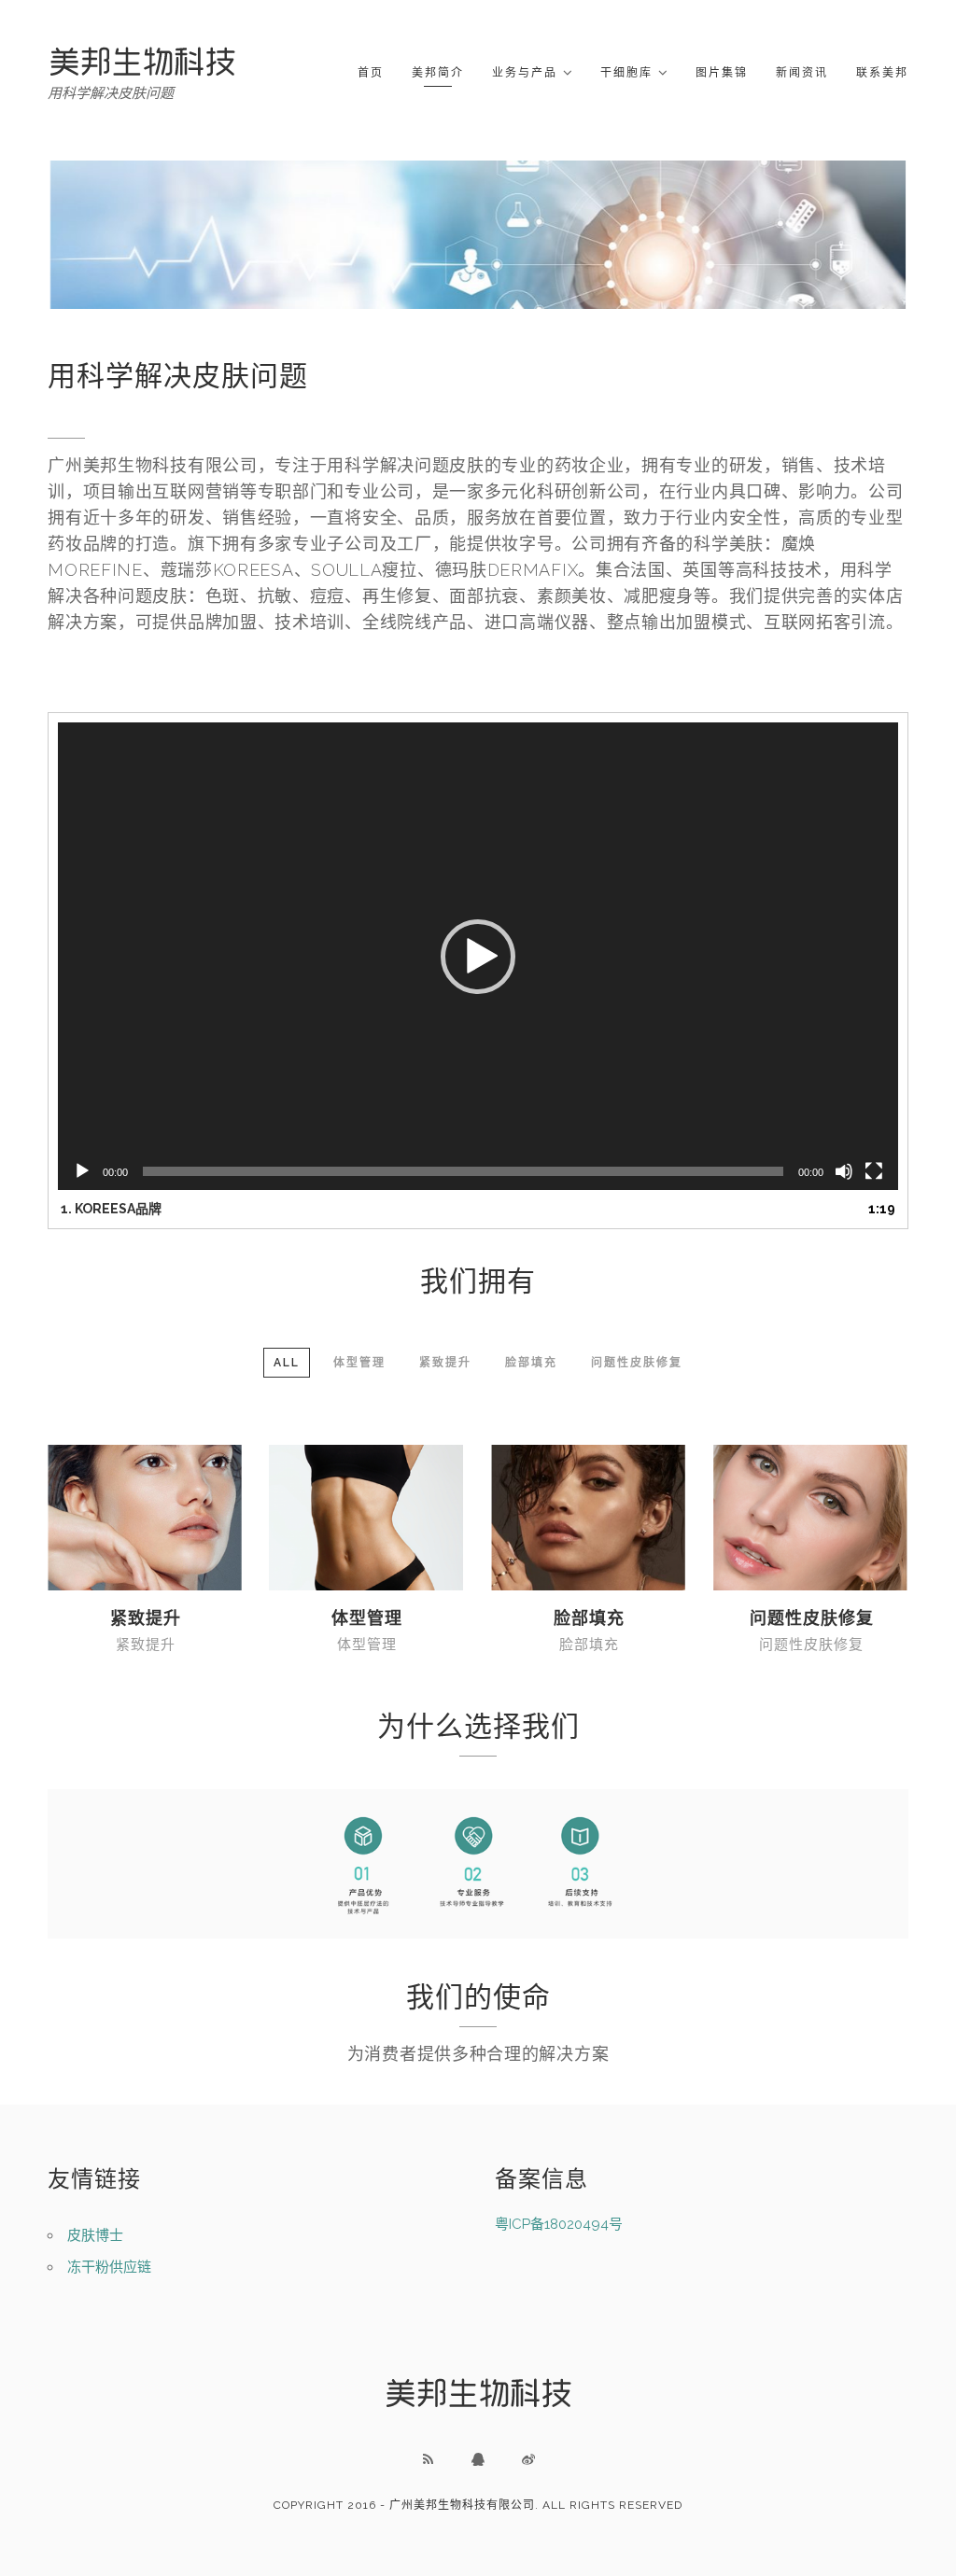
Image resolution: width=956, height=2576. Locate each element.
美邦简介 (438, 73)
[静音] (844, 1171)
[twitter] (528, 2459)
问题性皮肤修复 (812, 1618)
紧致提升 (146, 1618)
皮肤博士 (95, 2235)
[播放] (82, 1171)
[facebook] (478, 2459)
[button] (478, 957)
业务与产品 (525, 73)
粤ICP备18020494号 (559, 2224)
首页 (371, 73)
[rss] (428, 2459)
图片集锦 (722, 73)
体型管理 (367, 1618)
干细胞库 (626, 73)
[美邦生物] (142, 61)
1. (111, 1209)
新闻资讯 (802, 73)
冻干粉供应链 (109, 2267)
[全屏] (874, 1171)
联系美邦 (882, 73)
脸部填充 (589, 1618)
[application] (478, 956)
